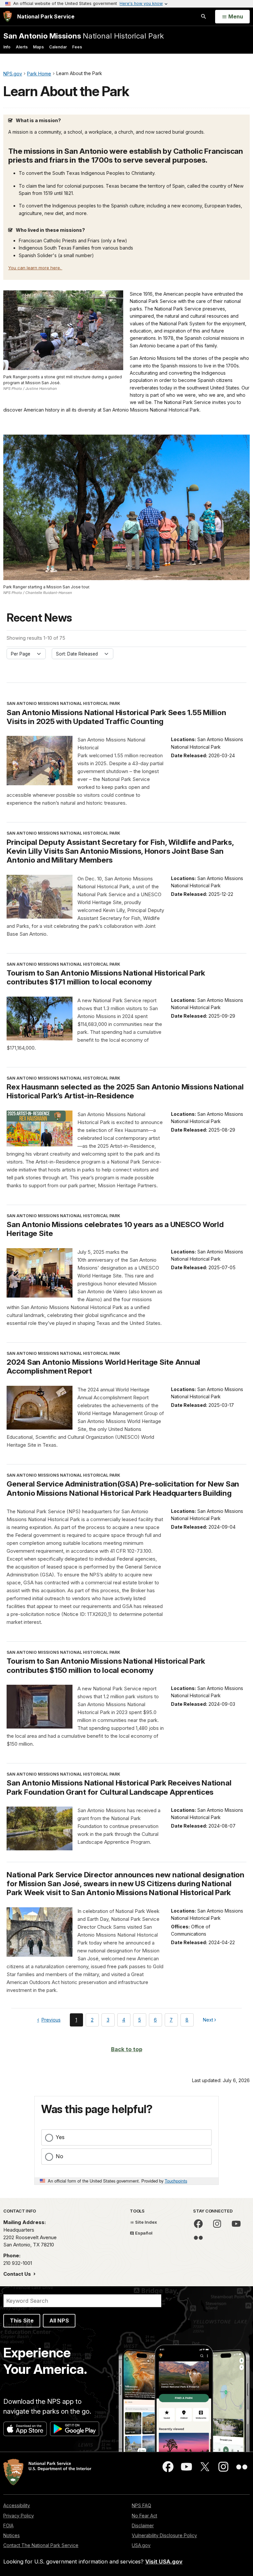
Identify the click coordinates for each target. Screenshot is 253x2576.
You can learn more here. (35, 268)
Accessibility (17, 2505)
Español (143, 2233)
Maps (38, 47)
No (59, 2156)
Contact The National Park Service (41, 2545)
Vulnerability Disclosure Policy (164, 2535)
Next (209, 2021)
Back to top (127, 2049)
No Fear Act (144, 2516)
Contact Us (18, 2274)
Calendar (58, 47)
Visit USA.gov (164, 2562)
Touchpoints (176, 2181)
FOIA (8, 2525)
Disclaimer (143, 2525)
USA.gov (141, 2545)
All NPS (59, 2321)
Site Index (146, 2222)
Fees (77, 47)
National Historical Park (84, 36)
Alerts (22, 47)
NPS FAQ (141, 2505)
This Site (22, 2321)
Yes (60, 2137)
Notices (12, 2535)
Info (7, 47)
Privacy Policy (19, 2516)
